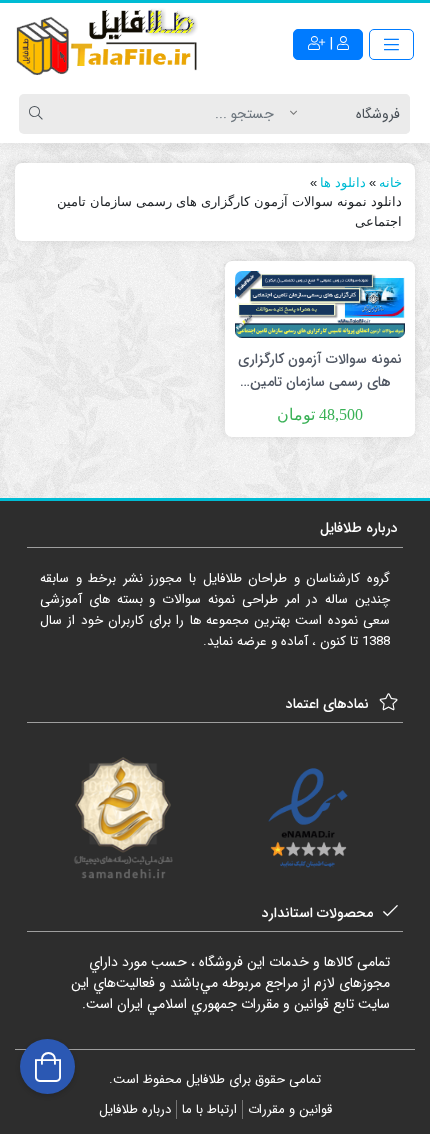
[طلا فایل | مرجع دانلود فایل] (107, 45)
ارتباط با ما (209, 1109)
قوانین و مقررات (290, 1109)
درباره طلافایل (135, 1109)
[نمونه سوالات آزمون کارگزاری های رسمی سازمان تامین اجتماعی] (320, 304)
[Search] (39, 114)
